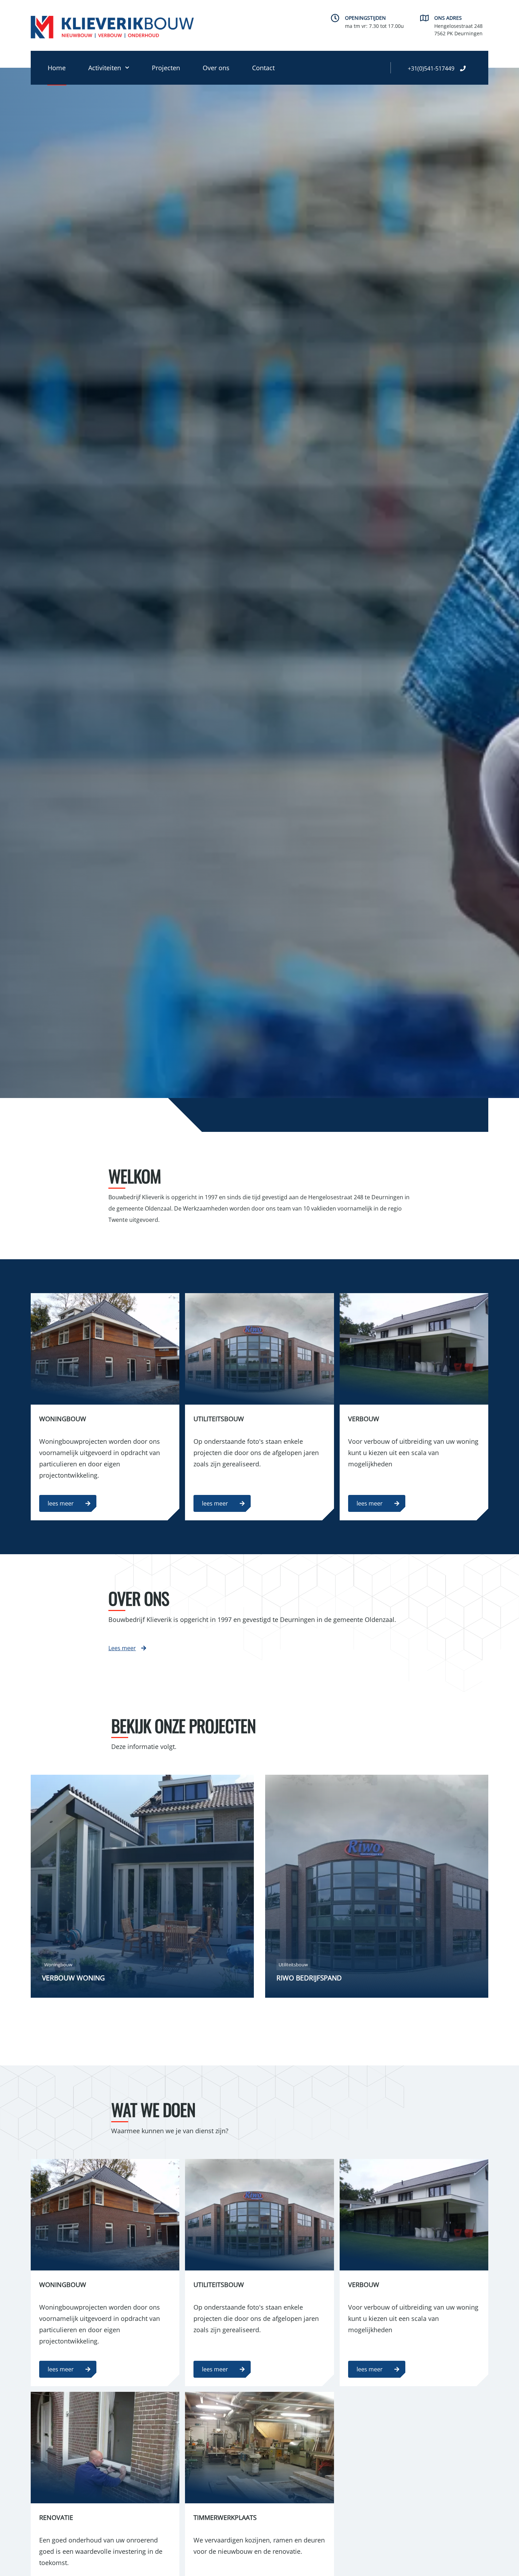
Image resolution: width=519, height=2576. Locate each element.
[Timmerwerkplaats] (259, 2448)
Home (57, 68)
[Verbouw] (414, 1349)
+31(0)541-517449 (431, 68)
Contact (263, 68)
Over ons (216, 68)
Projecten (166, 68)
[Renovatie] (105, 2448)
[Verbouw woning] (142, 1886)
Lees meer (122, 1648)
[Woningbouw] (105, 1349)
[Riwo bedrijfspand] (377, 1886)
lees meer (61, 1503)
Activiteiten (105, 68)
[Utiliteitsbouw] (259, 1349)
